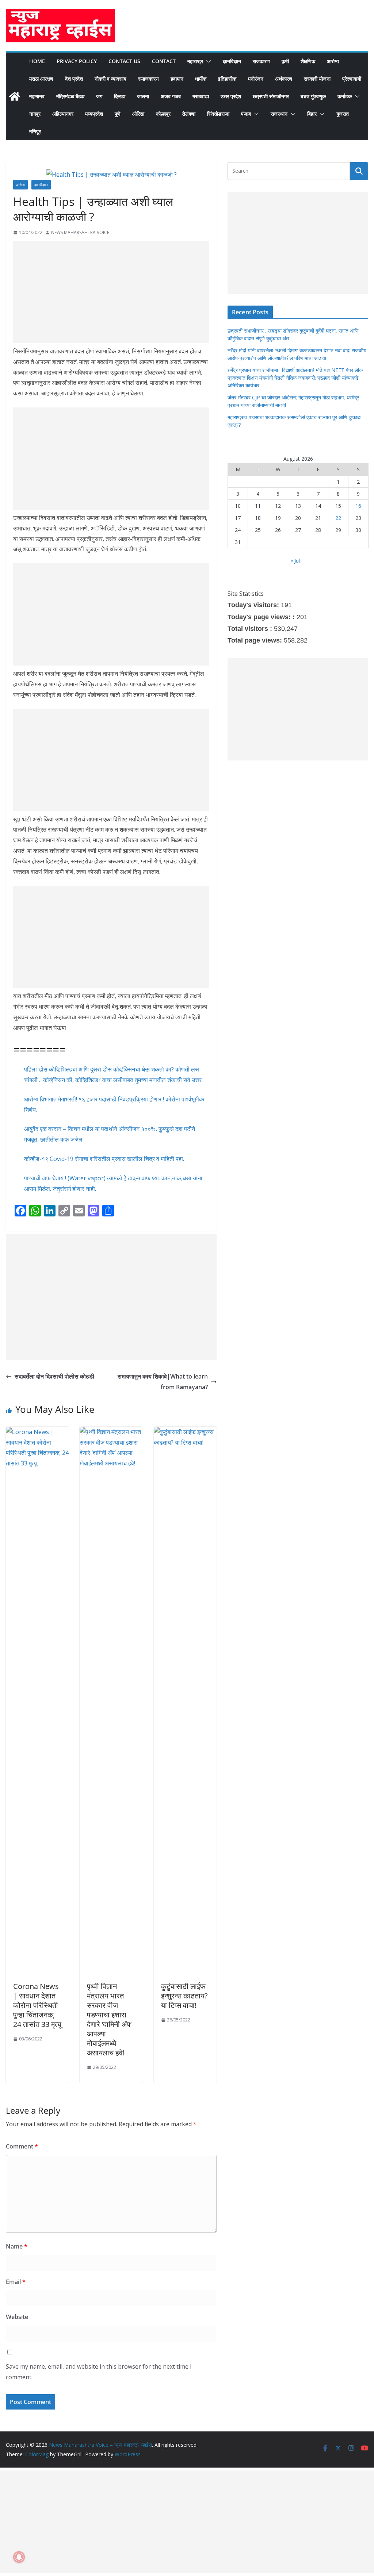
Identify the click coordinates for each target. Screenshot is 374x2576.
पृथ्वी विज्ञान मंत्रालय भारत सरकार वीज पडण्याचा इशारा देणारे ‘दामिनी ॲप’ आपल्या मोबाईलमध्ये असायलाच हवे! (109, 2019)
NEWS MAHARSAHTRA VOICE (80, 232)
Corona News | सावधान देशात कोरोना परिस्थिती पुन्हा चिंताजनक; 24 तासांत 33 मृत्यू (37, 2005)
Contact (164, 61)
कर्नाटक (345, 96)
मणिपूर (35, 131)
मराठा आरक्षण (41, 79)
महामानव (37, 96)
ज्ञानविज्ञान (232, 61)
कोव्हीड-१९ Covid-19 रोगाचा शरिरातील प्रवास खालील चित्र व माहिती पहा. (104, 1159)
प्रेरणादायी (352, 79)
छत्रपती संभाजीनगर (271, 96)
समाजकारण (148, 79)
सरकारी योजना (317, 79)
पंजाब (246, 114)
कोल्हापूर (163, 114)
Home (37, 61)
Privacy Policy (77, 61)
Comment (22, 2146)
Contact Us (124, 61)
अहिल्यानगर (63, 114)
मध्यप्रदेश (94, 114)
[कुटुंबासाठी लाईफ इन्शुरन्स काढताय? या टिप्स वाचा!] (185, 1432)
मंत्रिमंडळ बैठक (70, 96)
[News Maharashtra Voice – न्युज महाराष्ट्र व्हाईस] (15, 96)
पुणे (118, 114)
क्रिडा (120, 96)
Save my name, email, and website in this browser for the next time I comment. (99, 2372)
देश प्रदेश (74, 79)
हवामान (177, 79)
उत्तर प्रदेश (231, 96)
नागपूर (35, 114)
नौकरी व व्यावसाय (110, 79)
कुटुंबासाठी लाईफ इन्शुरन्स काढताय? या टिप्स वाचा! (184, 1996)
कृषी (285, 61)
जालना (143, 96)
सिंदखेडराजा (218, 114)
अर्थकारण (284, 79)
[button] (207, 61)
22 (338, 518)
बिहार (312, 114)
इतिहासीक (227, 79)
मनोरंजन (256, 79)
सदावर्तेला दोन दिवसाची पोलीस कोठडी (54, 1376)
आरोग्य (333, 61)
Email (16, 2282)
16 (358, 506)
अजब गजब (171, 96)
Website (17, 2317)
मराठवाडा (201, 96)
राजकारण (261, 61)
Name (17, 2246)
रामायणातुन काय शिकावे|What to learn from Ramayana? (163, 1382)
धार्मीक (201, 79)
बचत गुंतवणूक (313, 96)
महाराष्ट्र (195, 61)
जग (99, 96)
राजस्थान (279, 114)
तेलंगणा (189, 114)
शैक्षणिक (308, 61)
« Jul (295, 561)
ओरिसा (138, 114)
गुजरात (343, 114)
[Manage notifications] (19, 2557)
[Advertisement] (111, 292)
